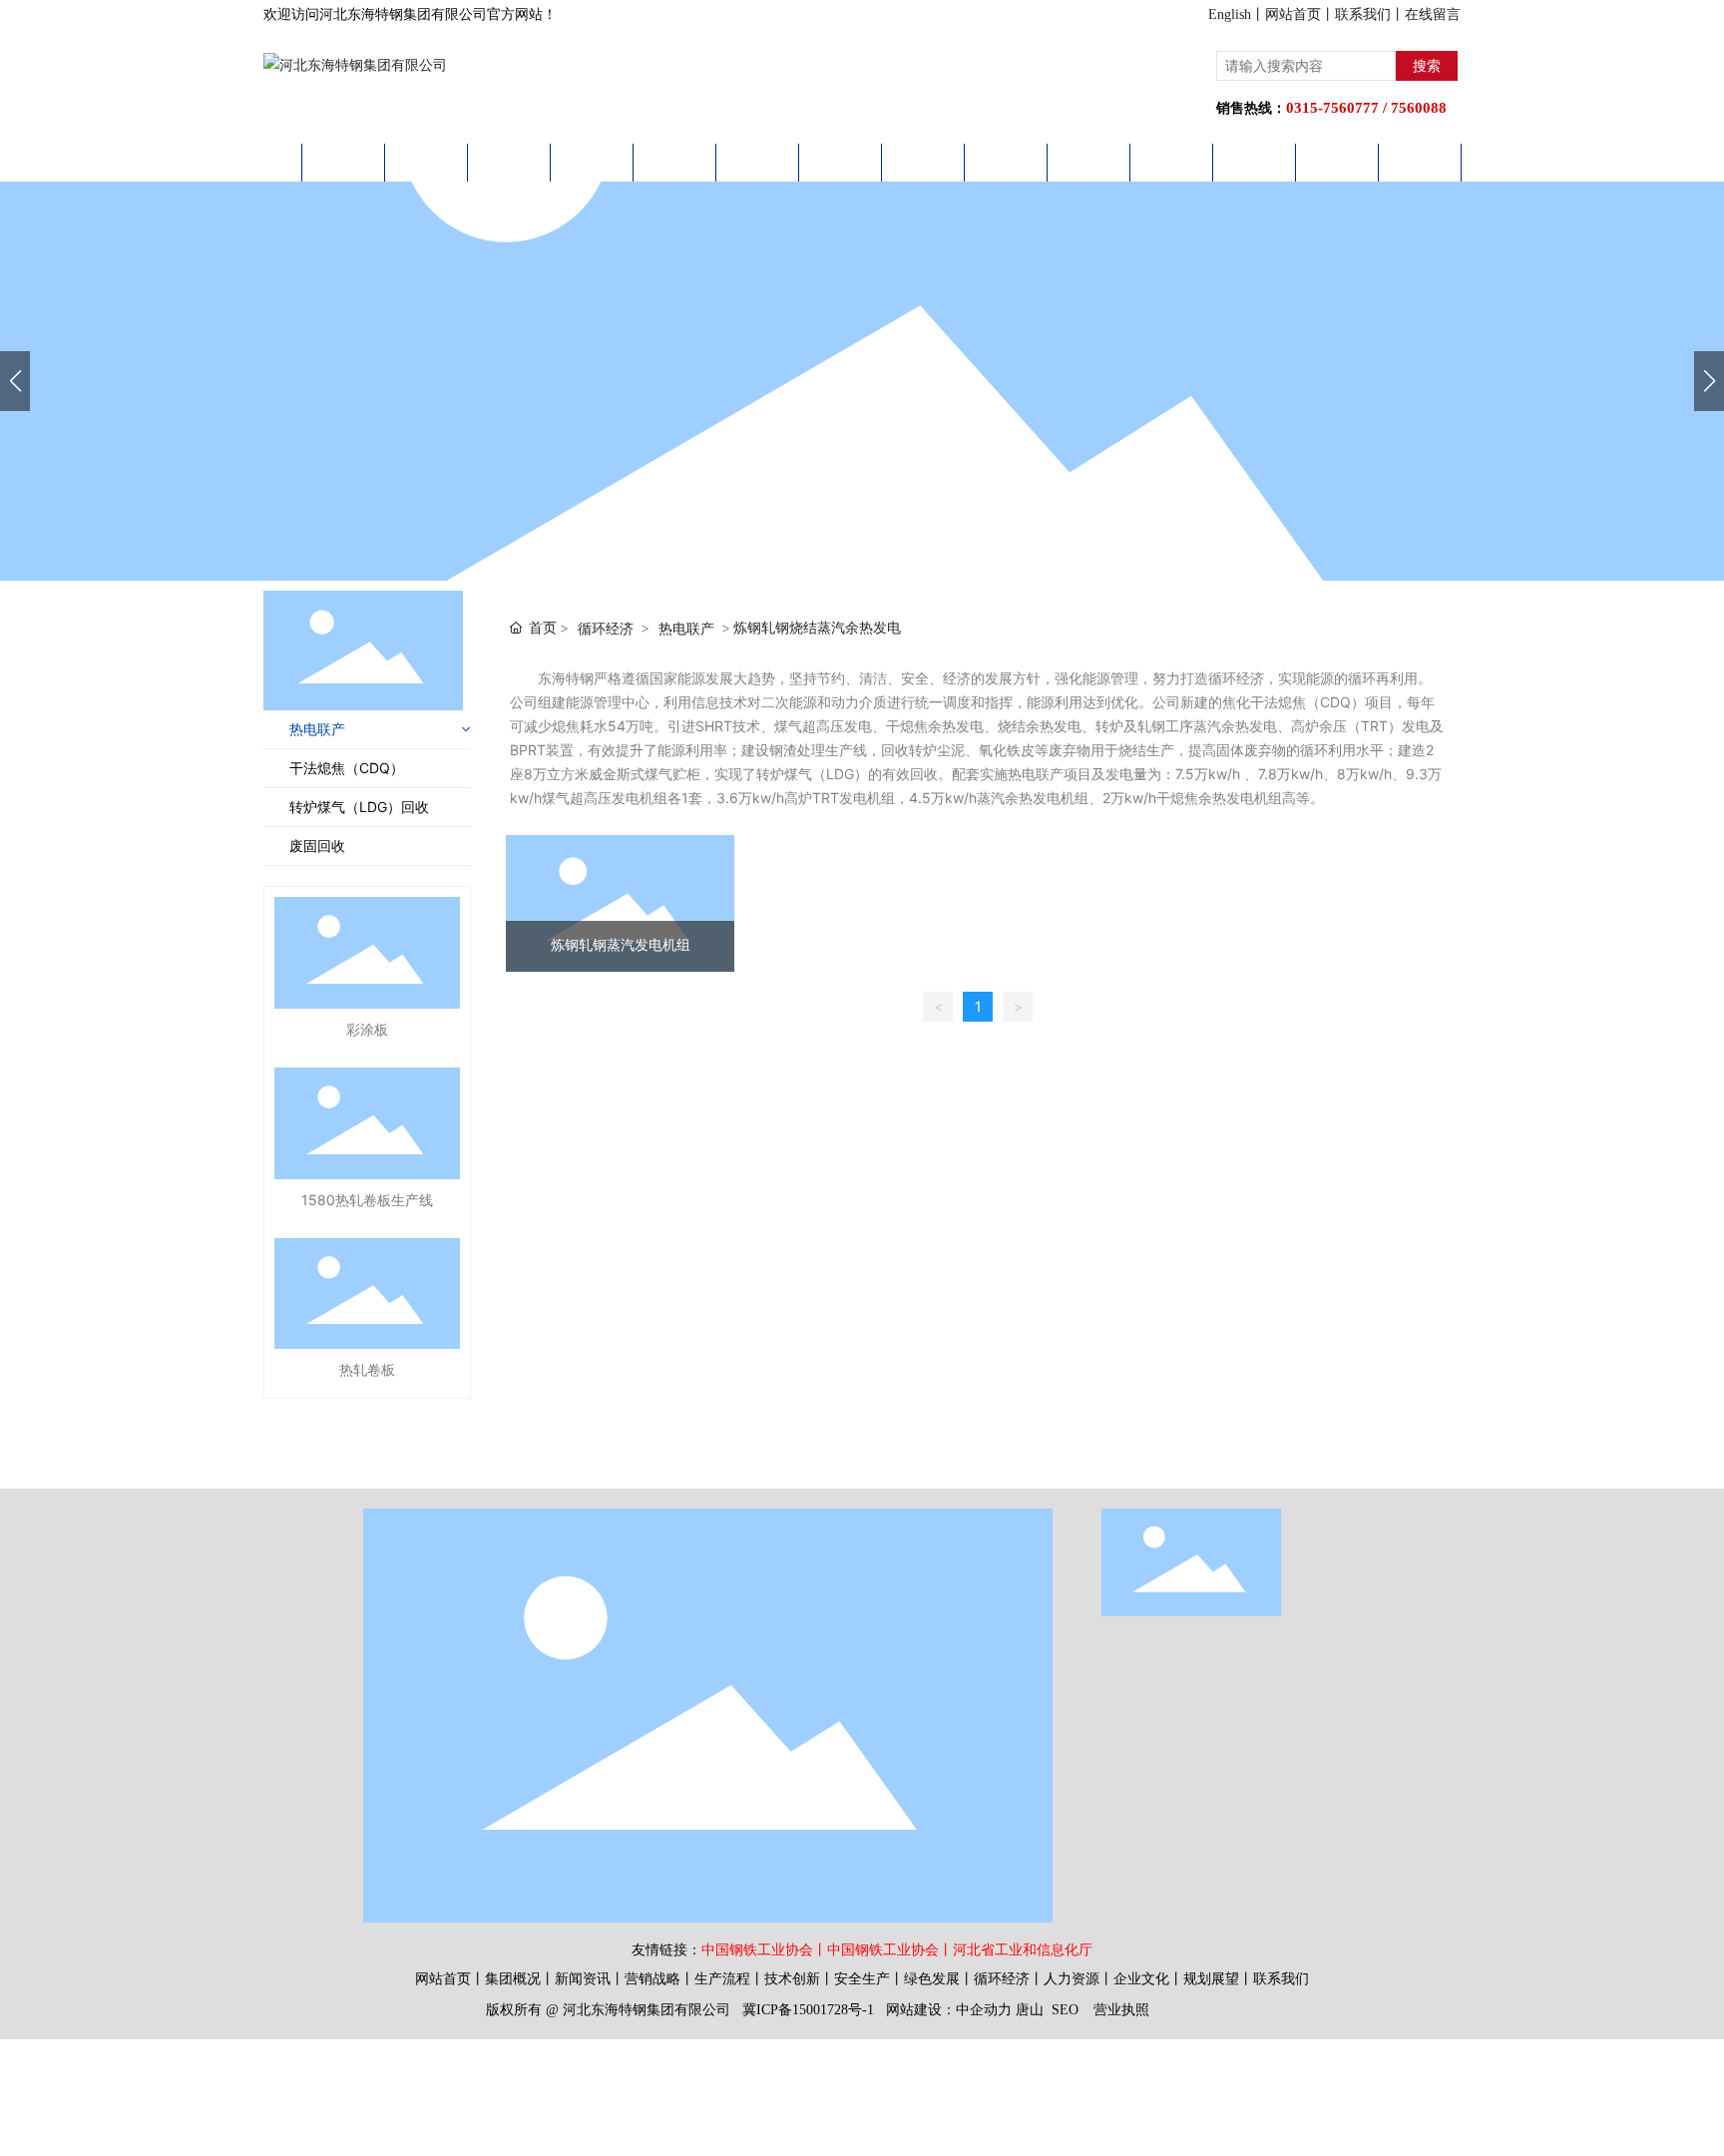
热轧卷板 (367, 1369)
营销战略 (652, 1979)
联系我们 (1363, 14)
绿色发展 (932, 1979)
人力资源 (1072, 1979)
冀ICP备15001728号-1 (808, 2010)
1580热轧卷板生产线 (367, 1200)
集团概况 (513, 1979)
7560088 (1419, 108)
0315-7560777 (1332, 108)
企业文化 (1141, 1979)
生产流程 (722, 1979)
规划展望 (1211, 1979)
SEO (1065, 2010)
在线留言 (1433, 14)
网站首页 (1293, 14)
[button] (1709, 381)
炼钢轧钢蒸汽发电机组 (621, 945)
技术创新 (792, 1979)
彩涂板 (367, 1029)
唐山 (1030, 2010)
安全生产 (862, 1979)
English (1230, 14)
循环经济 (606, 628)
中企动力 (984, 2010)
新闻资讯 (583, 1979)
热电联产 (686, 628)
